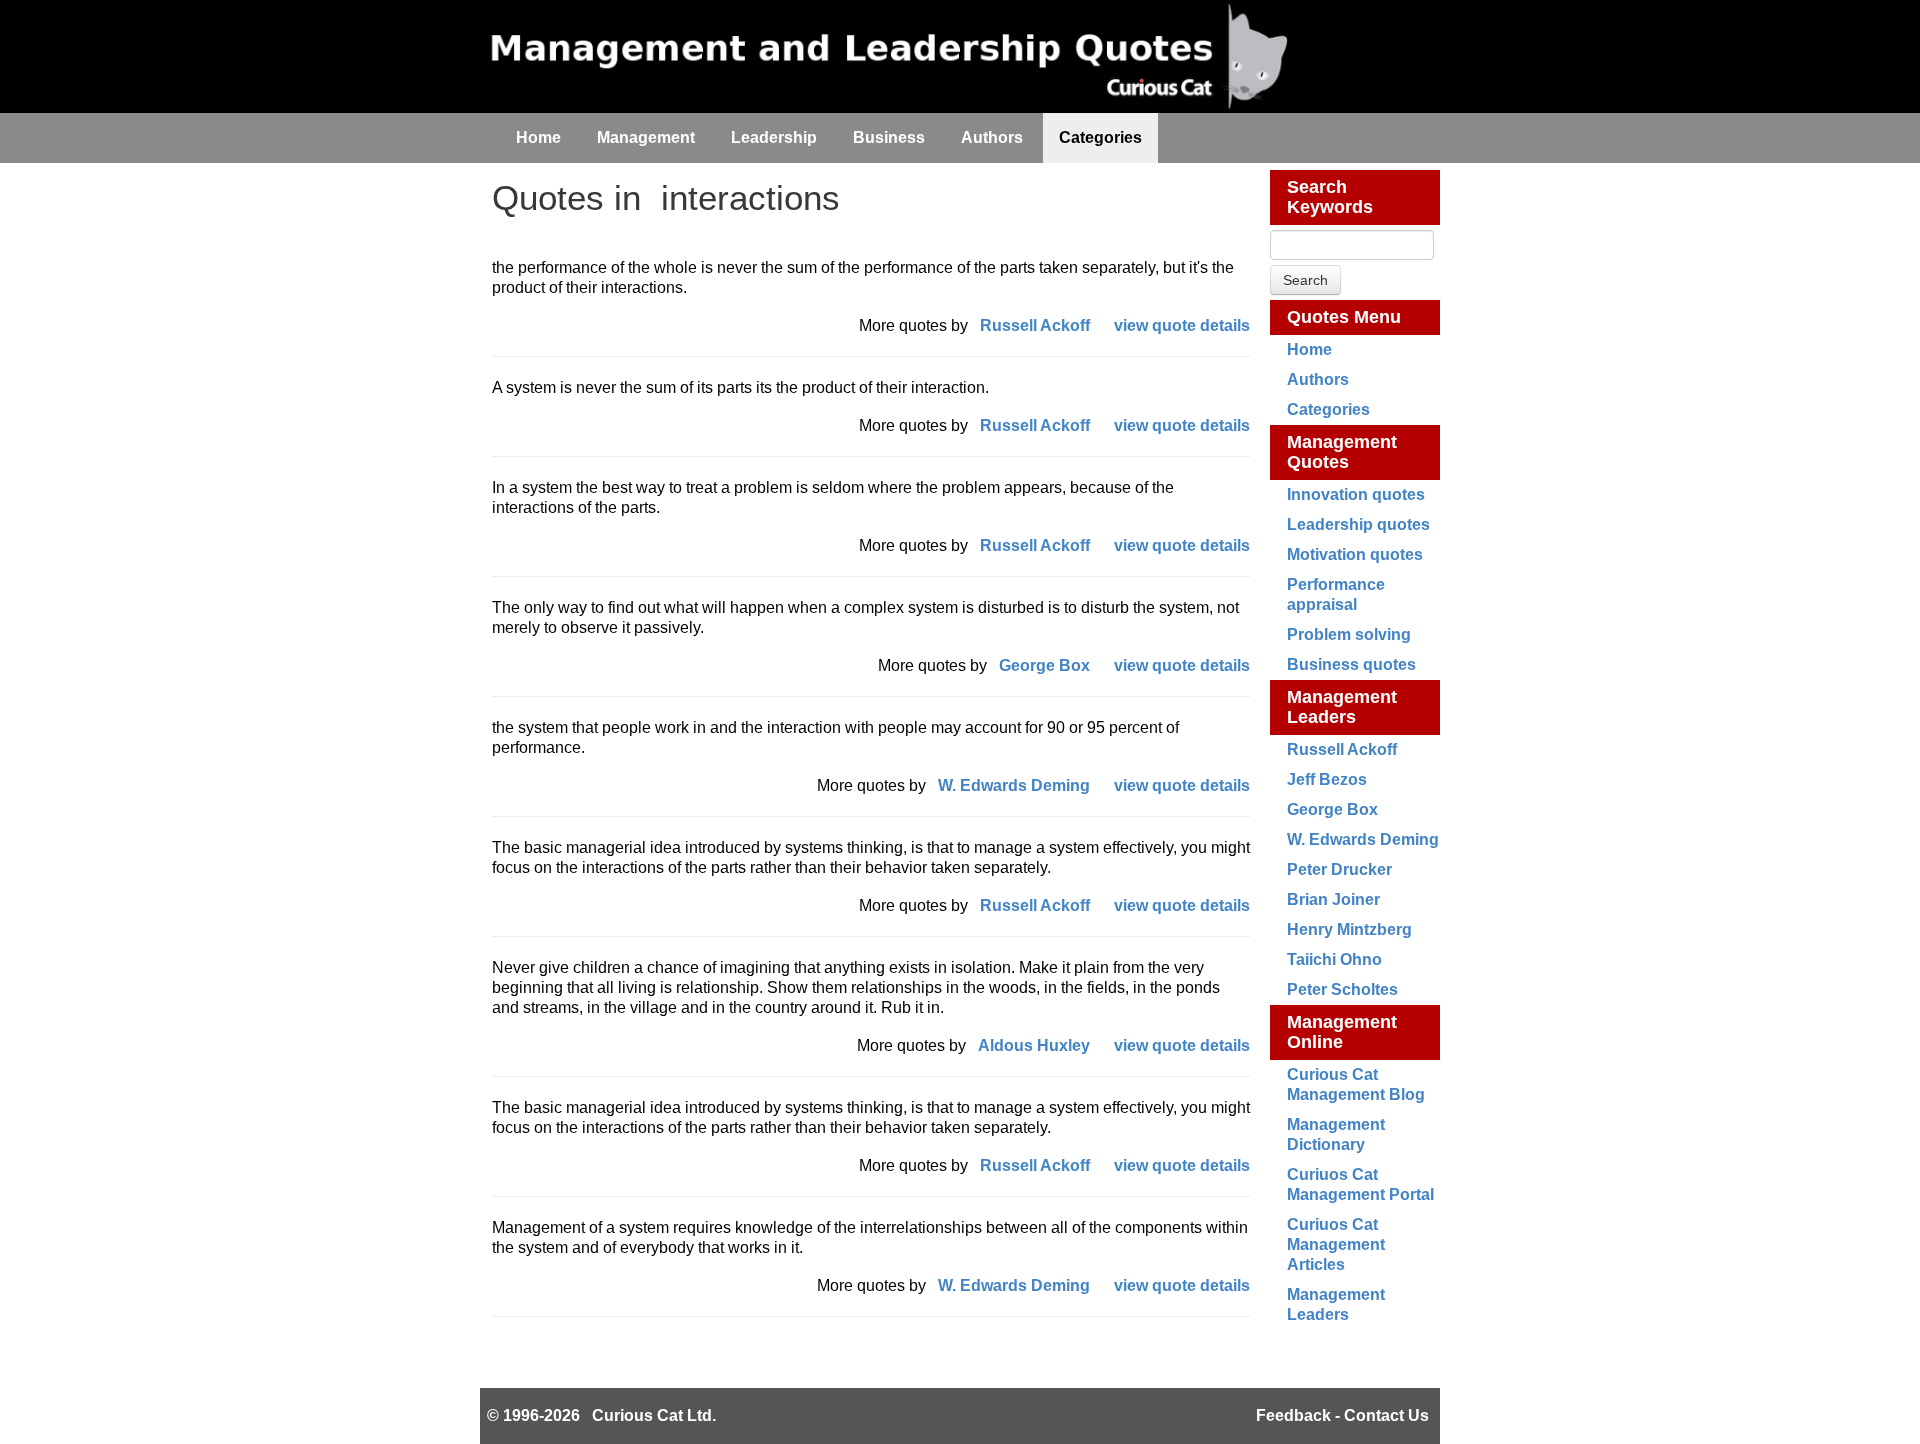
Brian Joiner (1333, 899)
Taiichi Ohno (1334, 959)
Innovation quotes (1356, 494)
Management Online (1342, 1032)
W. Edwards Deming (1363, 839)
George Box (1332, 809)
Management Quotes (1342, 452)
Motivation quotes (1355, 554)
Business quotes (1351, 664)
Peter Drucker (1339, 869)
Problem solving (1349, 634)
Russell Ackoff (1342, 749)
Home (1309, 349)
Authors (1318, 379)
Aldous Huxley (1034, 1045)
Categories (1328, 409)
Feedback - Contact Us (1342, 1415)
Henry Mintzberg (1349, 929)
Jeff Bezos (1327, 779)
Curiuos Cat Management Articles (1336, 1244)
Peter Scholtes (1342, 989)
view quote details (1182, 325)
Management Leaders (1342, 707)
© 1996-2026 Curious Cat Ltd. (601, 1415)
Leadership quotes (1358, 524)
